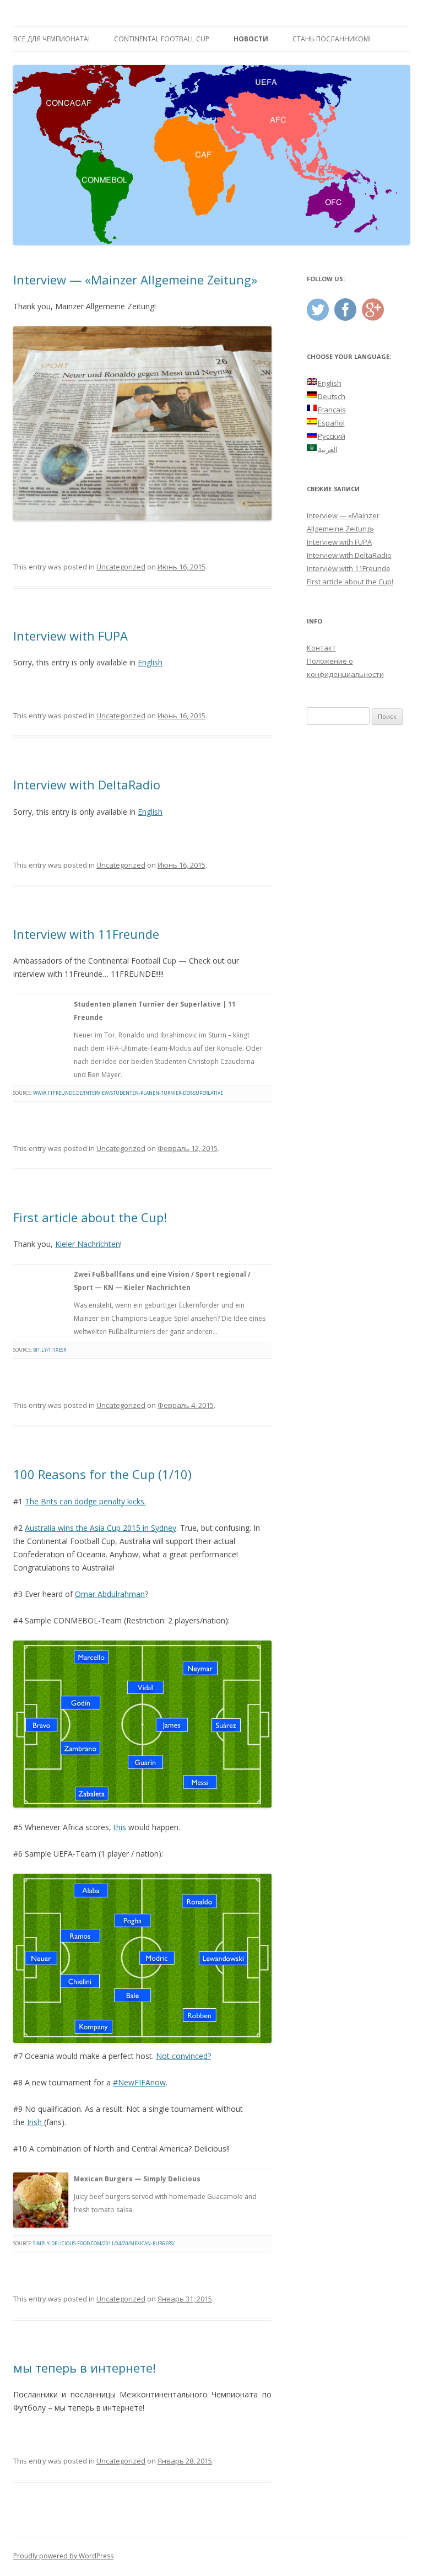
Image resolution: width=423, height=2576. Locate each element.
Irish (36, 2122)
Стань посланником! (332, 39)
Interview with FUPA (70, 636)
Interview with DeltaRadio (87, 784)
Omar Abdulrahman (110, 1594)
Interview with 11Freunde (86, 934)
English (150, 662)
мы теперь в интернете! (85, 2368)
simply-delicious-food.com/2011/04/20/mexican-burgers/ (104, 2243)
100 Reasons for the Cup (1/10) (102, 1474)
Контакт (321, 648)
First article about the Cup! (90, 1217)
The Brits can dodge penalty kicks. (85, 1501)
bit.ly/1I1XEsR (50, 1350)
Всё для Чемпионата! (51, 39)
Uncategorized (121, 567)
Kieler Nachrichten (88, 1244)
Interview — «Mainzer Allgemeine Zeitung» (135, 279)
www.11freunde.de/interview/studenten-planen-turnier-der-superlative (129, 1093)
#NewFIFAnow (139, 2082)
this (120, 1827)
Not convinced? (183, 2056)
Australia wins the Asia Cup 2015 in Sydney (101, 1528)
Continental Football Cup (162, 39)
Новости (251, 39)
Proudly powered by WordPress (63, 2556)
